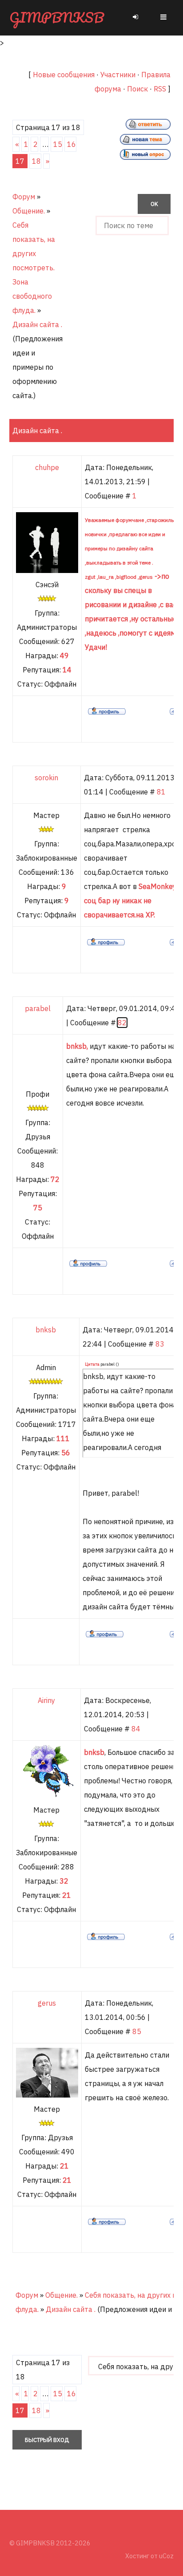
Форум (24, 197)
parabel (38, 1008)
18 (36, 161)
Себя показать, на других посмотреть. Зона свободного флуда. (34, 268)
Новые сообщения (64, 75)
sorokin (46, 778)
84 (136, 1729)
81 (161, 792)
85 (137, 2031)
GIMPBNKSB (57, 18)
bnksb (46, 1330)
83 (160, 1344)
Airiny (46, 1700)
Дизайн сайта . (37, 324)
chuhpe (47, 467)
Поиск (137, 89)
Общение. (29, 211)
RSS (160, 89)
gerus (47, 2003)
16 (72, 144)
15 (58, 144)
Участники (118, 75)
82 (122, 1023)
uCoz (166, 2556)
